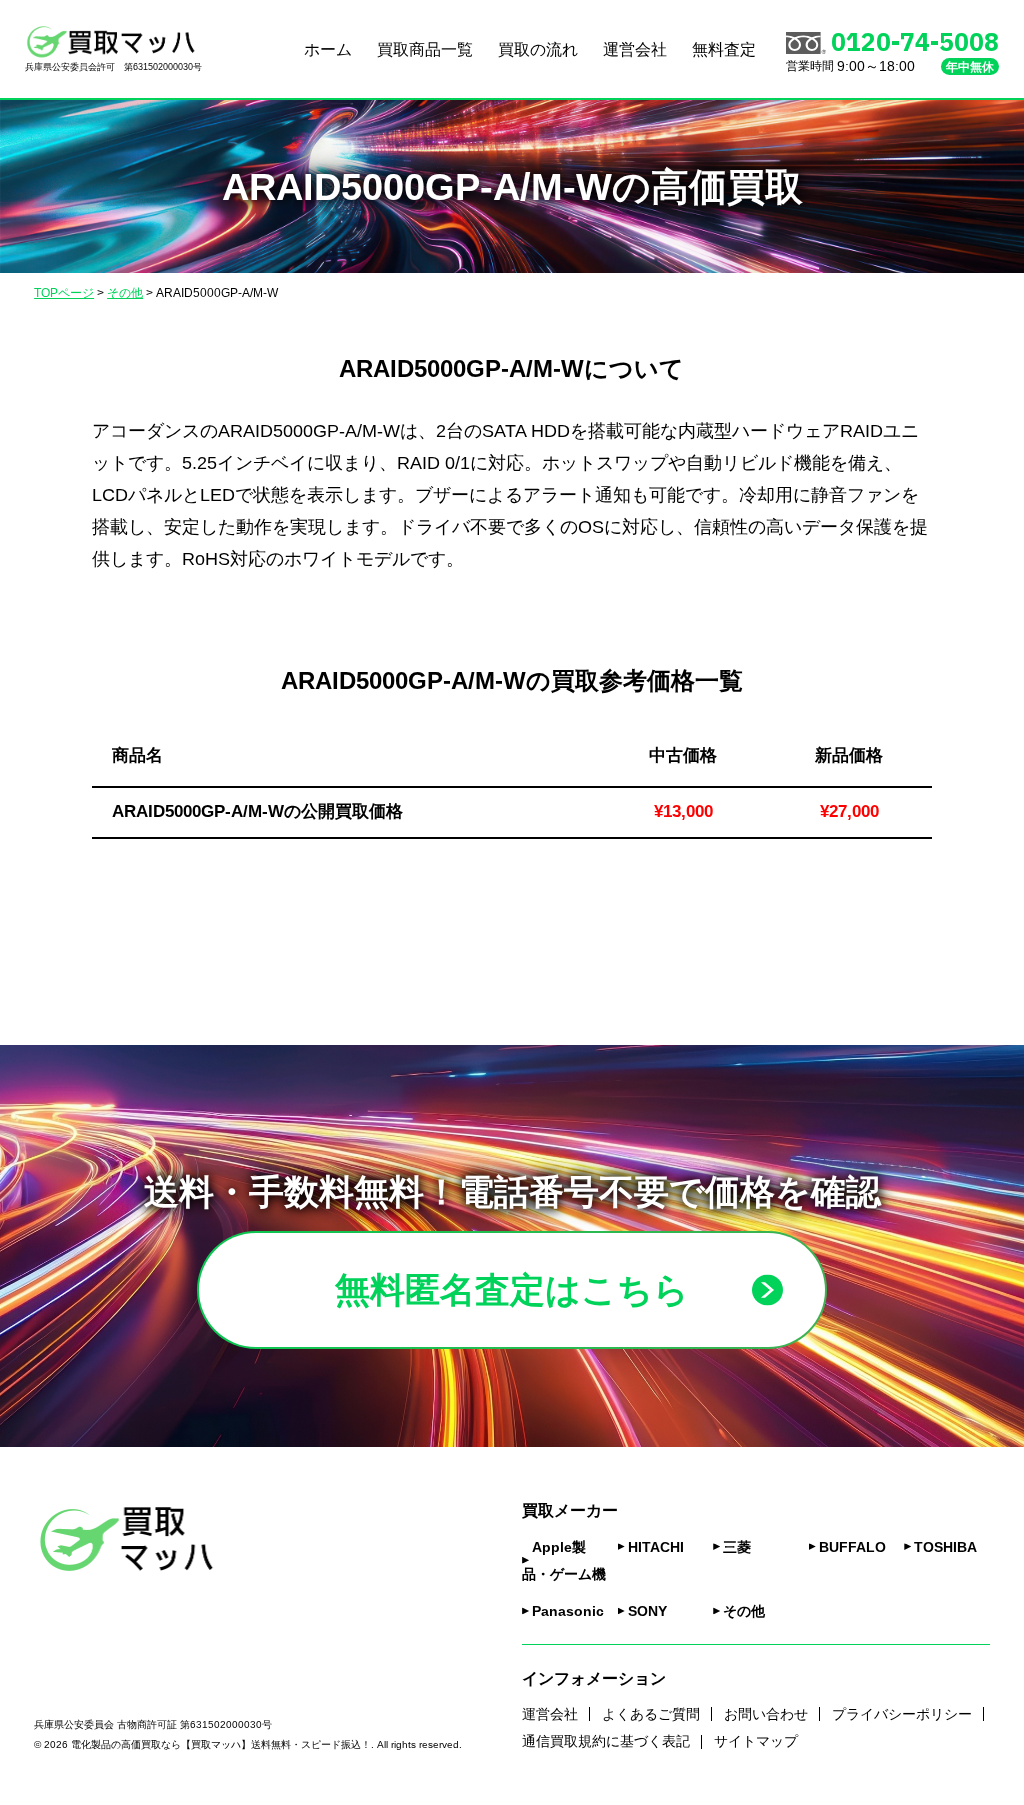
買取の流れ (538, 49)
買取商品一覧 (425, 49)
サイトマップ (756, 1741)
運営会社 (635, 49)
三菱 (737, 1547)
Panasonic (568, 1611)
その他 (744, 1611)
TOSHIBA (945, 1547)
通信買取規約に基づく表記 (606, 1741)
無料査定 (724, 49)
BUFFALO (852, 1547)
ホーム (328, 49)
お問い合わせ (766, 1714)
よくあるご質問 (651, 1714)
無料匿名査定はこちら (512, 1289)
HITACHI (656, 1547)
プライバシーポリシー (902, 1714)
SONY (647, 1611)
